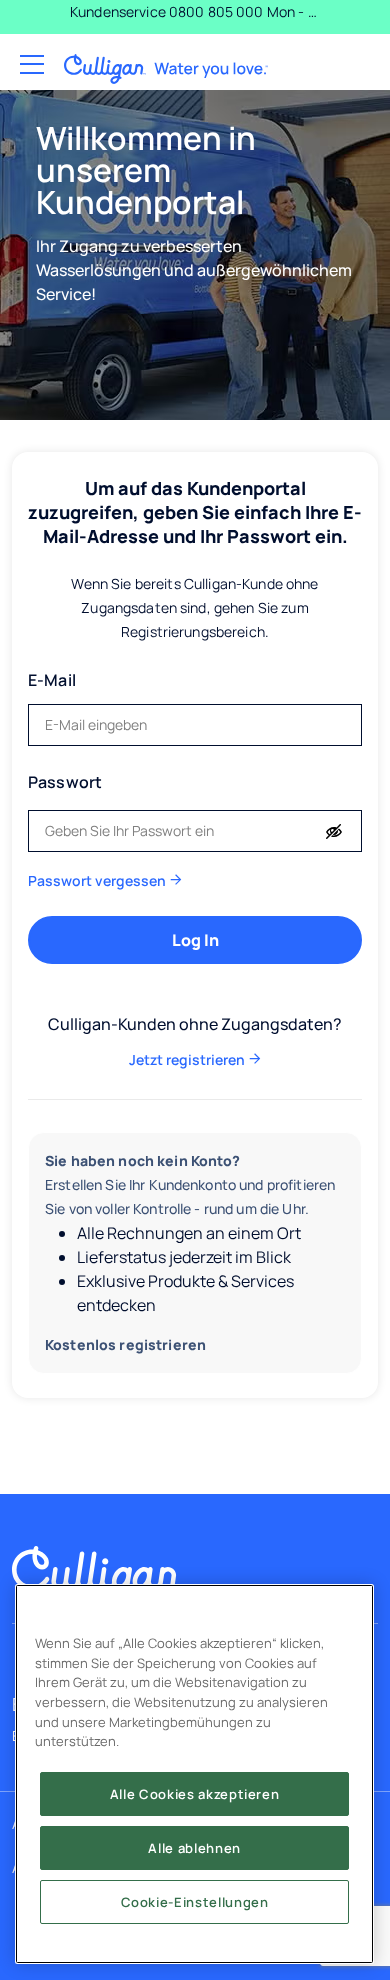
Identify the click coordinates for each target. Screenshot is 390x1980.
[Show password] (334, 832)
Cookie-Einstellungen (195, 1902)
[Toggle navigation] (30, 65)
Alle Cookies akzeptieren (195, 1794)
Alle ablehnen (194, 1848)
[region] (194, 1774)
